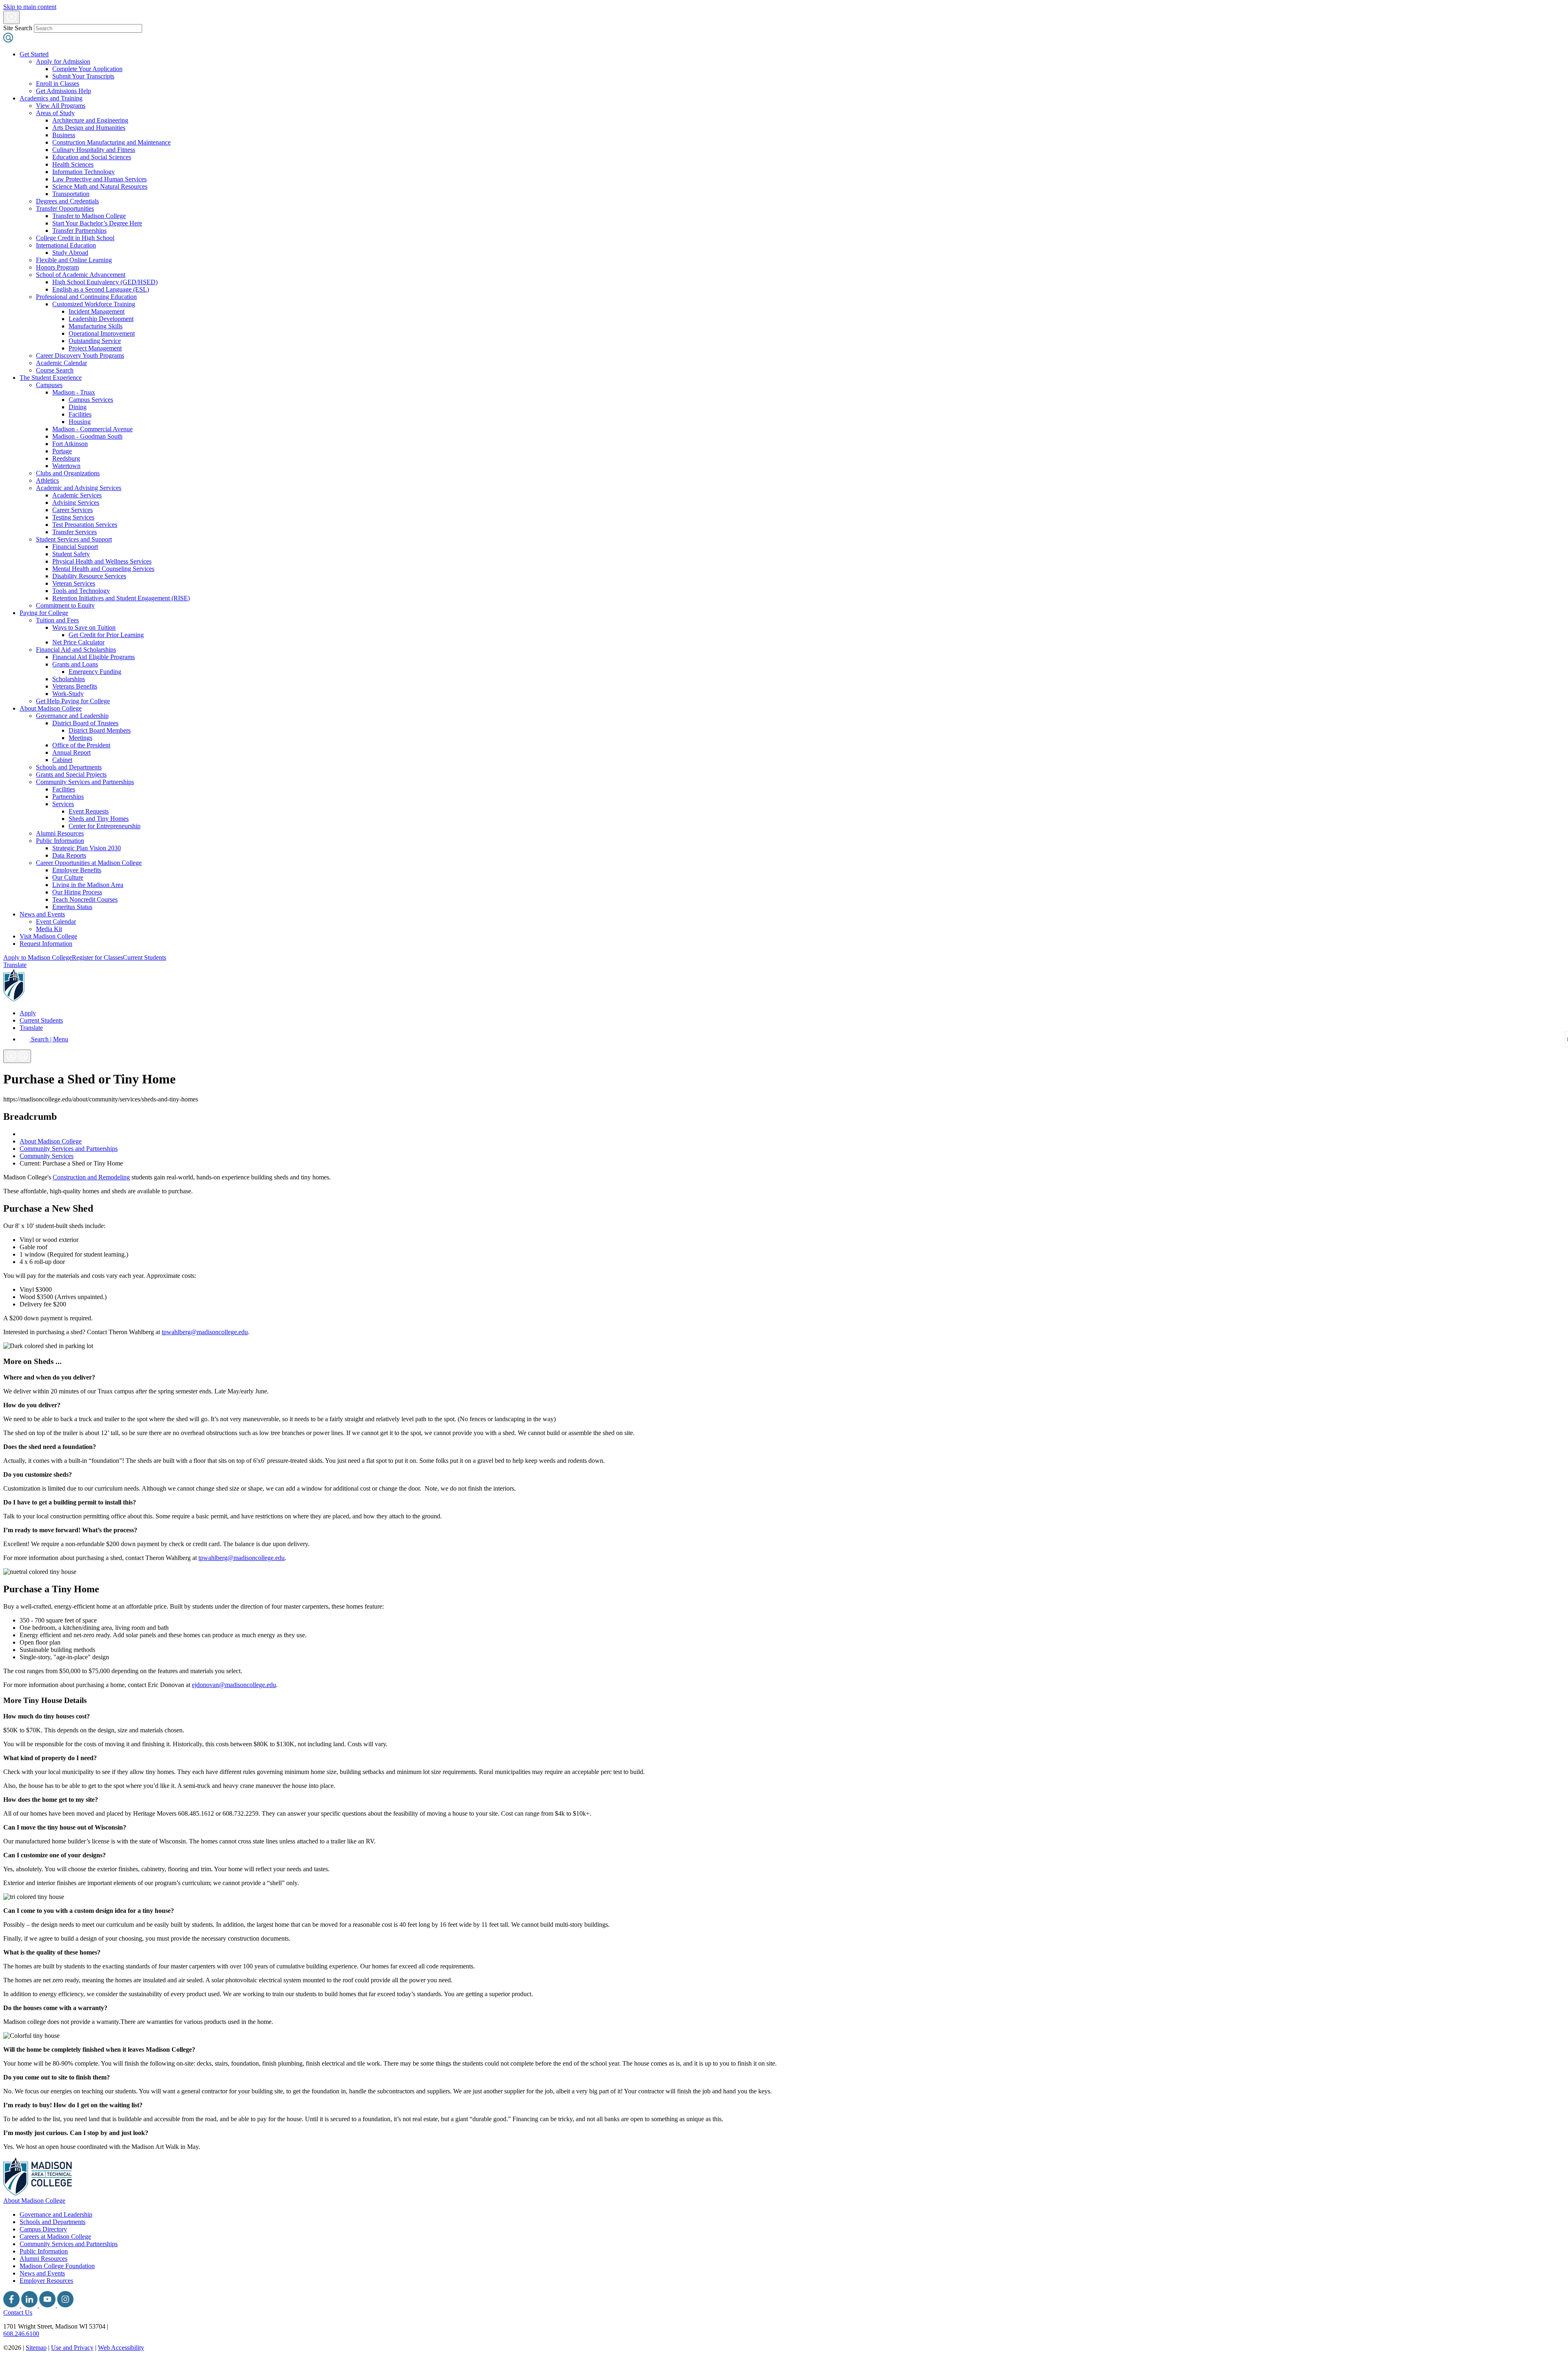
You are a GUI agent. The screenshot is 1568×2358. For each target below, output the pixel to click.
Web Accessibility (121, 2348)
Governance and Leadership (72, 716)
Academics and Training (51, 98)
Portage (62, 451)
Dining (78, 407)
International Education (66, 245)
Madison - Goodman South (87, 436)
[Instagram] (65, 2305)
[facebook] (12, 2305)
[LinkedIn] (30, 2305)
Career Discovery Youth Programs (80, 355)
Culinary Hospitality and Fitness (94, 150)
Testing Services (73, 517)
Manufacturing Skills (96, 326)
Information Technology (84, 172)
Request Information (46, 944)
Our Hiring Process (77, 892)
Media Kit (49, 929)
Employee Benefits (77, 870)
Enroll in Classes (58, 84)
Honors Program (57, 267)
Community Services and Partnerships (85, 782)
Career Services (72, 510)
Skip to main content (30, 7)
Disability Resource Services (89, 576)
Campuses (49, 385)
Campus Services (91, 400)
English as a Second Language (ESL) (101, 289)
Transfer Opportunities (65, 208)
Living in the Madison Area (88, 885)
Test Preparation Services (85, 525)
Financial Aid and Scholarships (76, 650)
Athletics (47, 480)
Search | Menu (49, 1039)
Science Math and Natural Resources (100, 186)
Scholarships (69, 679)
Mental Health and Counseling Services (103, 569)
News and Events (42, 914)
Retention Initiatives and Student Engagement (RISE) (121, 598)
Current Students (145, 957)
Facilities (80, 414)
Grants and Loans (75, 664)
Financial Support (75, 547)
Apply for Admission (63, 61)
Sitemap (36, 2348)
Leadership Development (101, 319)
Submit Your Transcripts (83, 76)
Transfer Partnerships (79, 231)
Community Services (47, 1156)
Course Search (55, 370)
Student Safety (71, 554)
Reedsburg (66, 458)
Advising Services (76, 503)
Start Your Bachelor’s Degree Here (97, 223)
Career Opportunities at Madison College (89, 863)
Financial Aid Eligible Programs (94, 657)
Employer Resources (46, 2281)
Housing (80, 422)
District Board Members (100, 730)
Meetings (80, 738)
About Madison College (51, 708)
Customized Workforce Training (94, 304)
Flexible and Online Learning (74, 260)
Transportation (71, 194)
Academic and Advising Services (79, 488)
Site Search (18, 28)
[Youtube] (48, 2305)
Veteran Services (74, 583)
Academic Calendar (61, 363)
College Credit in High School (75, 238)
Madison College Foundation (57, 2266)
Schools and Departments (69, 767)
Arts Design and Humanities (89, 128)
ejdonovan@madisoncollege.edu (234, 1685)
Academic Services (77, 495)
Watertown (66, 466)
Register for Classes (97, 957)
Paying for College (44, 613)
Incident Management (97, 311)
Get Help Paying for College (73, 701)
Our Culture (68, 877)
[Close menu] (11, 17)
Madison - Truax (74, 392)
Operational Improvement (102, 333)
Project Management (95, 348)
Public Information (60, 841)
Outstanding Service (95, 341)
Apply (28, 1013)
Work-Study (68, 694)
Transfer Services (75, 532)
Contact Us (18, 2312)
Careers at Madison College (55, 2237)
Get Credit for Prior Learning (106, 635)
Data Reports (69, 855)
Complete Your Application (87, 69)
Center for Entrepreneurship (105, 826)
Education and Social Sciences (92, 157)
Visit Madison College (48, 936)
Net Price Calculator (78, 642)
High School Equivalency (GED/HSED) (105, 282)
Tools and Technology (81, 591)
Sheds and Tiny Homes (99, 819)
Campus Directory (43, 2229)
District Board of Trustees (85, 723)
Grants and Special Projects (71, 774)
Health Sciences (73, 164)
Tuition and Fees (57, 620)
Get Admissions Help (63, 91)
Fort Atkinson (70, 444)
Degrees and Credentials (67, 201)
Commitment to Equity (65, 605)
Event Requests (89, 811)
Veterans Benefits (75, 686)
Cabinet (62, 760)
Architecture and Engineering (90, 120)
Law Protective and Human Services (99, 179)
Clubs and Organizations (68, 473)
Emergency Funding (95, 672)
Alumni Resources (60, 833)
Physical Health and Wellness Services (102, 561)
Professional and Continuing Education (86, 297)
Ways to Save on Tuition (84, 627)
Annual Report (71, 752)
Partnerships (68, 797)
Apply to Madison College (38, 957)
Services (63, 804)
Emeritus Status (72, 907)
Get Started (34, 54)
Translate (15, 965)
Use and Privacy (72, 2348)
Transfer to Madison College (89, 216)
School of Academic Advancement (81, 275)
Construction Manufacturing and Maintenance (111, 142)
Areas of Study (55, 113)
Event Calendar (56, 922)
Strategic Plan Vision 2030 (87, 848)
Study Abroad (70, 253)
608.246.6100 (21, 2334)
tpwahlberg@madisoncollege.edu (205, 1332)
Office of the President (81, 745)
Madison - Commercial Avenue (92, 429)
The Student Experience (51, 378)
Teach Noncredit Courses (85, 899)
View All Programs (61, 106)
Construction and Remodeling (91, 1177)
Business (64, 135)
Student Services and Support (74, 539)
